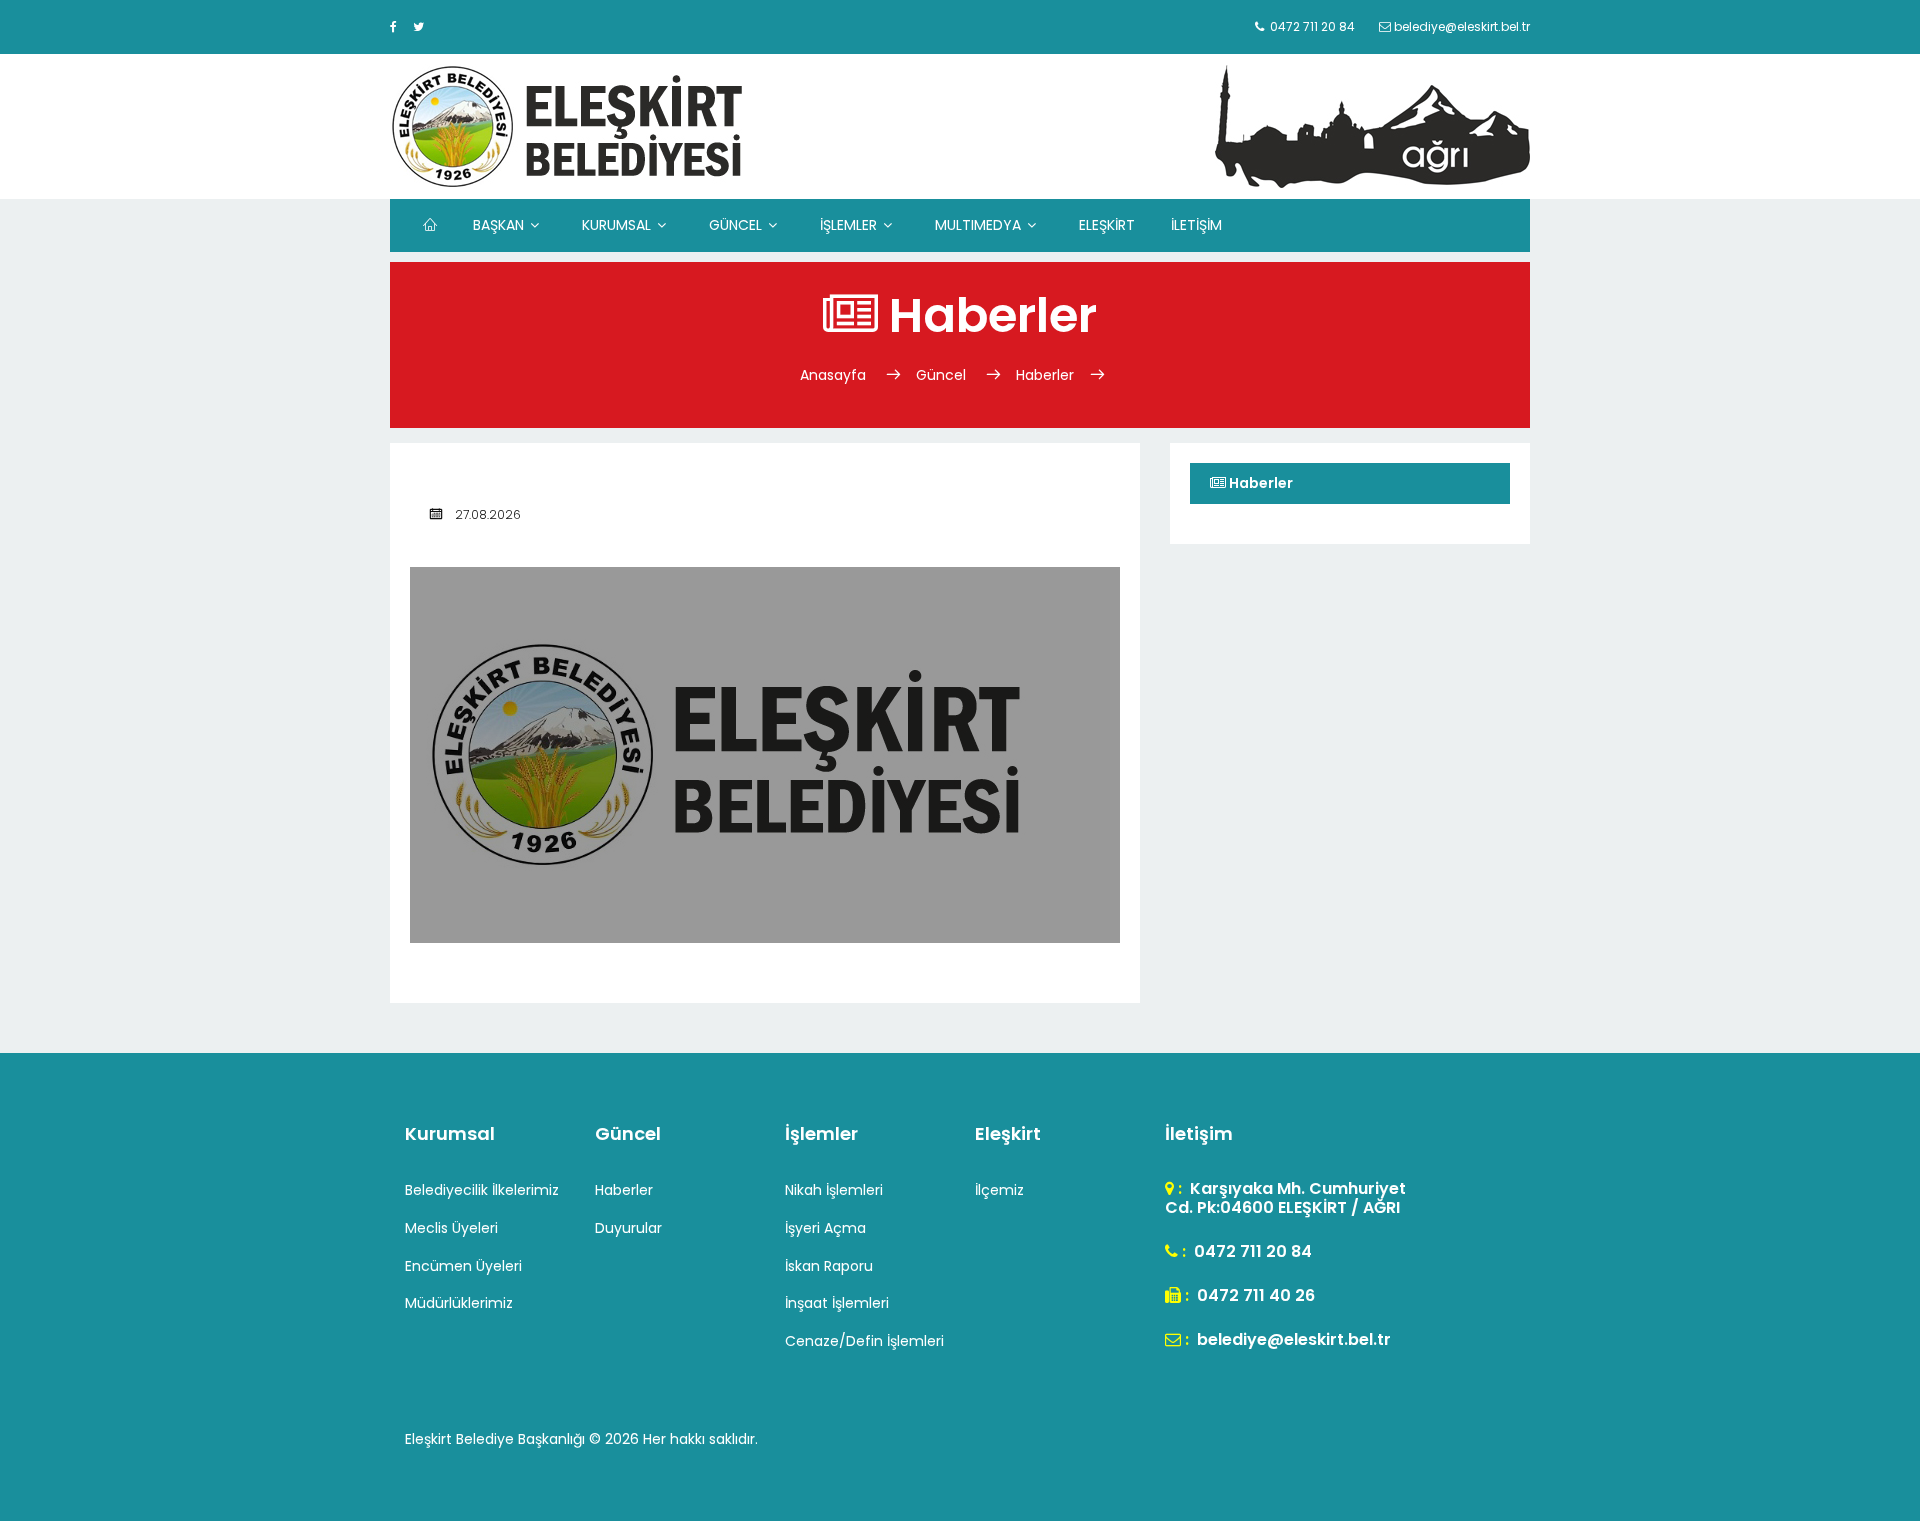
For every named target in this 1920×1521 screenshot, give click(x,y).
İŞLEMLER (848, 225)
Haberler (1045, 375)
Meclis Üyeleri (451, 1228)
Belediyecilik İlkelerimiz (482, 1190)
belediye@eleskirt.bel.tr (1292, 1339)
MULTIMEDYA (978, 225)
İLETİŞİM (1196, 225)
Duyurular (628, 1228)
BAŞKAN (498, 225)
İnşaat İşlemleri (837, 1303)
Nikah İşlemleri (834, 1190)
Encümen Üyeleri (463, 1266)
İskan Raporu (829, 1266)
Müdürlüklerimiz (459, 1303)
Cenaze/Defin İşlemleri (864, 1341)
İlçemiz (999, 1190)
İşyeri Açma (825, 1228)
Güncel (941, 375)
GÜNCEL (735, 225)
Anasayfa (835, 375)
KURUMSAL (616, 225)
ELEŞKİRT (1107, 225)
